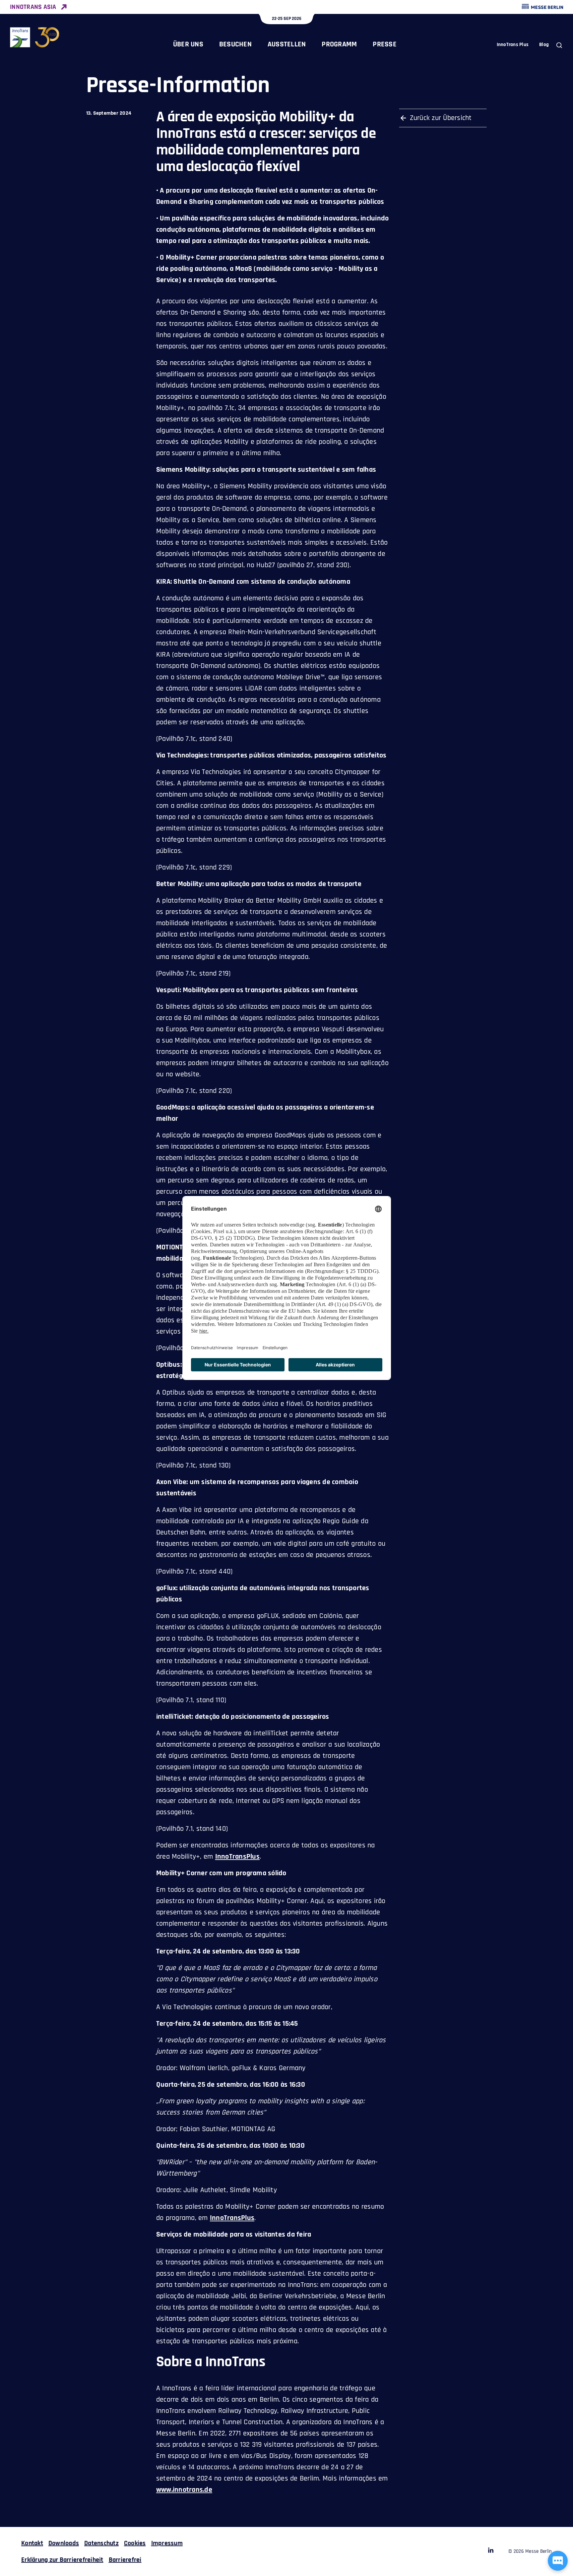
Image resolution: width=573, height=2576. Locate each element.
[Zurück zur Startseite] (35, 37)
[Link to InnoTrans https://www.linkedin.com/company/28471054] (491, 2551)
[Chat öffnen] (558, 2561)
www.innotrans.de (184, 2490)
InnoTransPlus (237, 1857)
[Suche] (559, 45)
